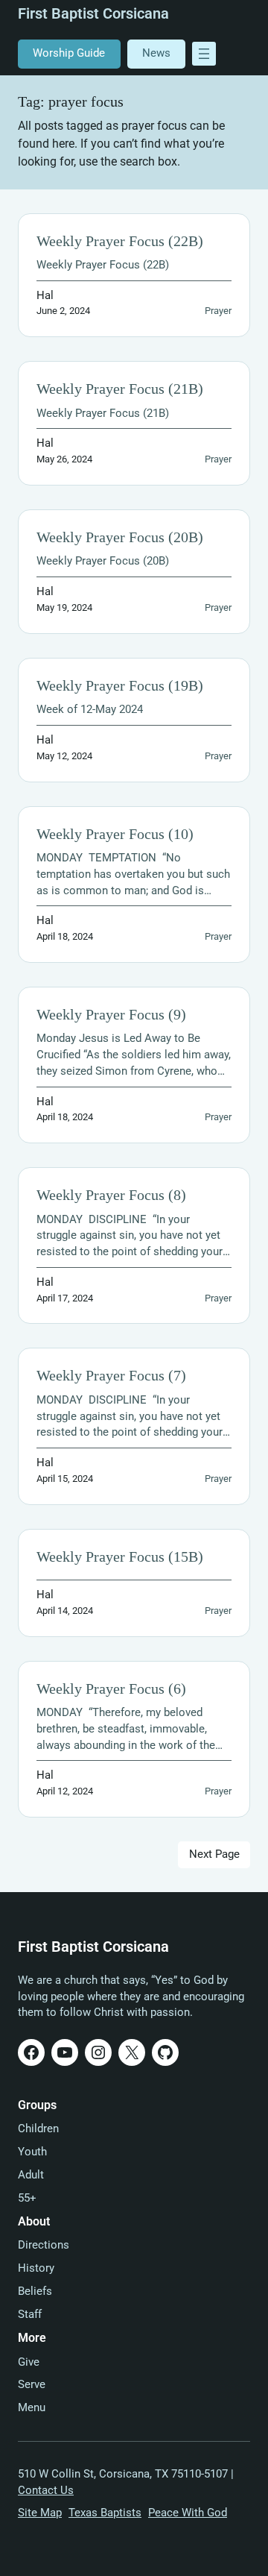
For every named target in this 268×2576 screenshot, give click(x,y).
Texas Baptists (105, 2513)
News (156, 53)
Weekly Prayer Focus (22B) (120, 241)
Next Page (214, 1854)
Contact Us (46, 2491)
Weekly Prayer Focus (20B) (120, 537)
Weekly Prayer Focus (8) (111, 1195)
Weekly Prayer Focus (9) (111, 1015)
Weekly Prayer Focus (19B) (120, 686)
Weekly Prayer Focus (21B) (120, 389)
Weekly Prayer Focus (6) (111, 1689)
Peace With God (188, 2513)
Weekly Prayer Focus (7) (111, 1376)
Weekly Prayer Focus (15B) (120, 1557)
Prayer (218, 311)
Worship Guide (69, 53)
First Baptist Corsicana (93, 14)
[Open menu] (204, 54)
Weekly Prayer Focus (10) (115, 834)
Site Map (40, 2513)
